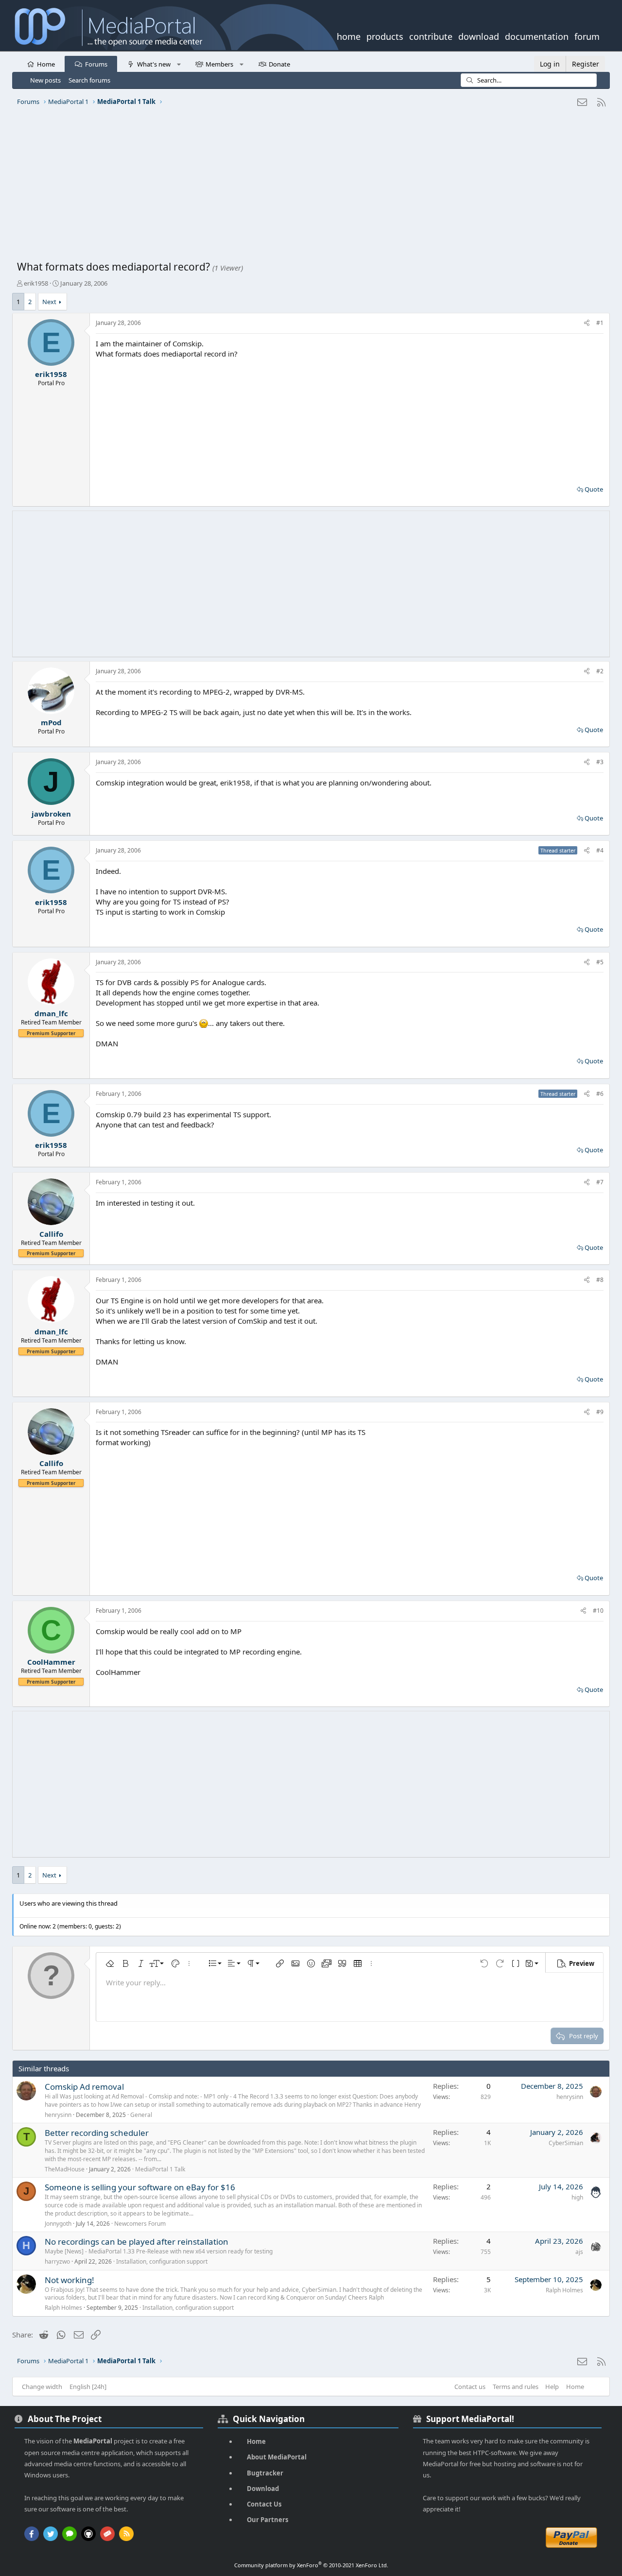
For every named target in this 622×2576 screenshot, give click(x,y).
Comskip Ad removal (84, 2087)
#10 (598, 1611)
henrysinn (58, 2115)
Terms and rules (516, 2387)
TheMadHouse (65, 2169)
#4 (600, 850)
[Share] (587, 323)
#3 (600, 762)
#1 (600, 323)
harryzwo (57, 2261)
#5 (600, 962)
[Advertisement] (309, 187)
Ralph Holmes (63, 2308)
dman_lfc (51, 1013)
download (479, 35)
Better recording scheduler (97, 2133)
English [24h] (88, 2387)
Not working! (69, 2280)
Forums (96, 64)
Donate (279, 64)
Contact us (470, 2387)
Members (219, 64)
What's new (154, 64)
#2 (600, 671)
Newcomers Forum (140, 2224)
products (385, 35)
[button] (179, 64)
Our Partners (268, 2520)
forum (587, 35)
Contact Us (264, 2504)
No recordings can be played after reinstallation (137, 2242)
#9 (600, 1412)
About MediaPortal (277, 2457)
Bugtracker (265, 2473)
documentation (537, 35)
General (141, 2115)
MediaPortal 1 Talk (160, 2169)
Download (263, 2489)
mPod (51, 722)
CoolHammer (51, 1662)
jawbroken (51, 814)
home (349, 35)
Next (49, 302)
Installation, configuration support (162, 2261)
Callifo (51, 1234)
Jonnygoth (58, 2224)
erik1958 (36, 283)
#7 (600, 1182)
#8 (600, 1280)
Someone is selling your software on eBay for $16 (140, 2187)
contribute (431, 35)
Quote (594, 489)
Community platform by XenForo (311, 2565)
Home (46, 64)
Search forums (89, 80)
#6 (600, 1094)
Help (552, 2387)
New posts (45, 80)
